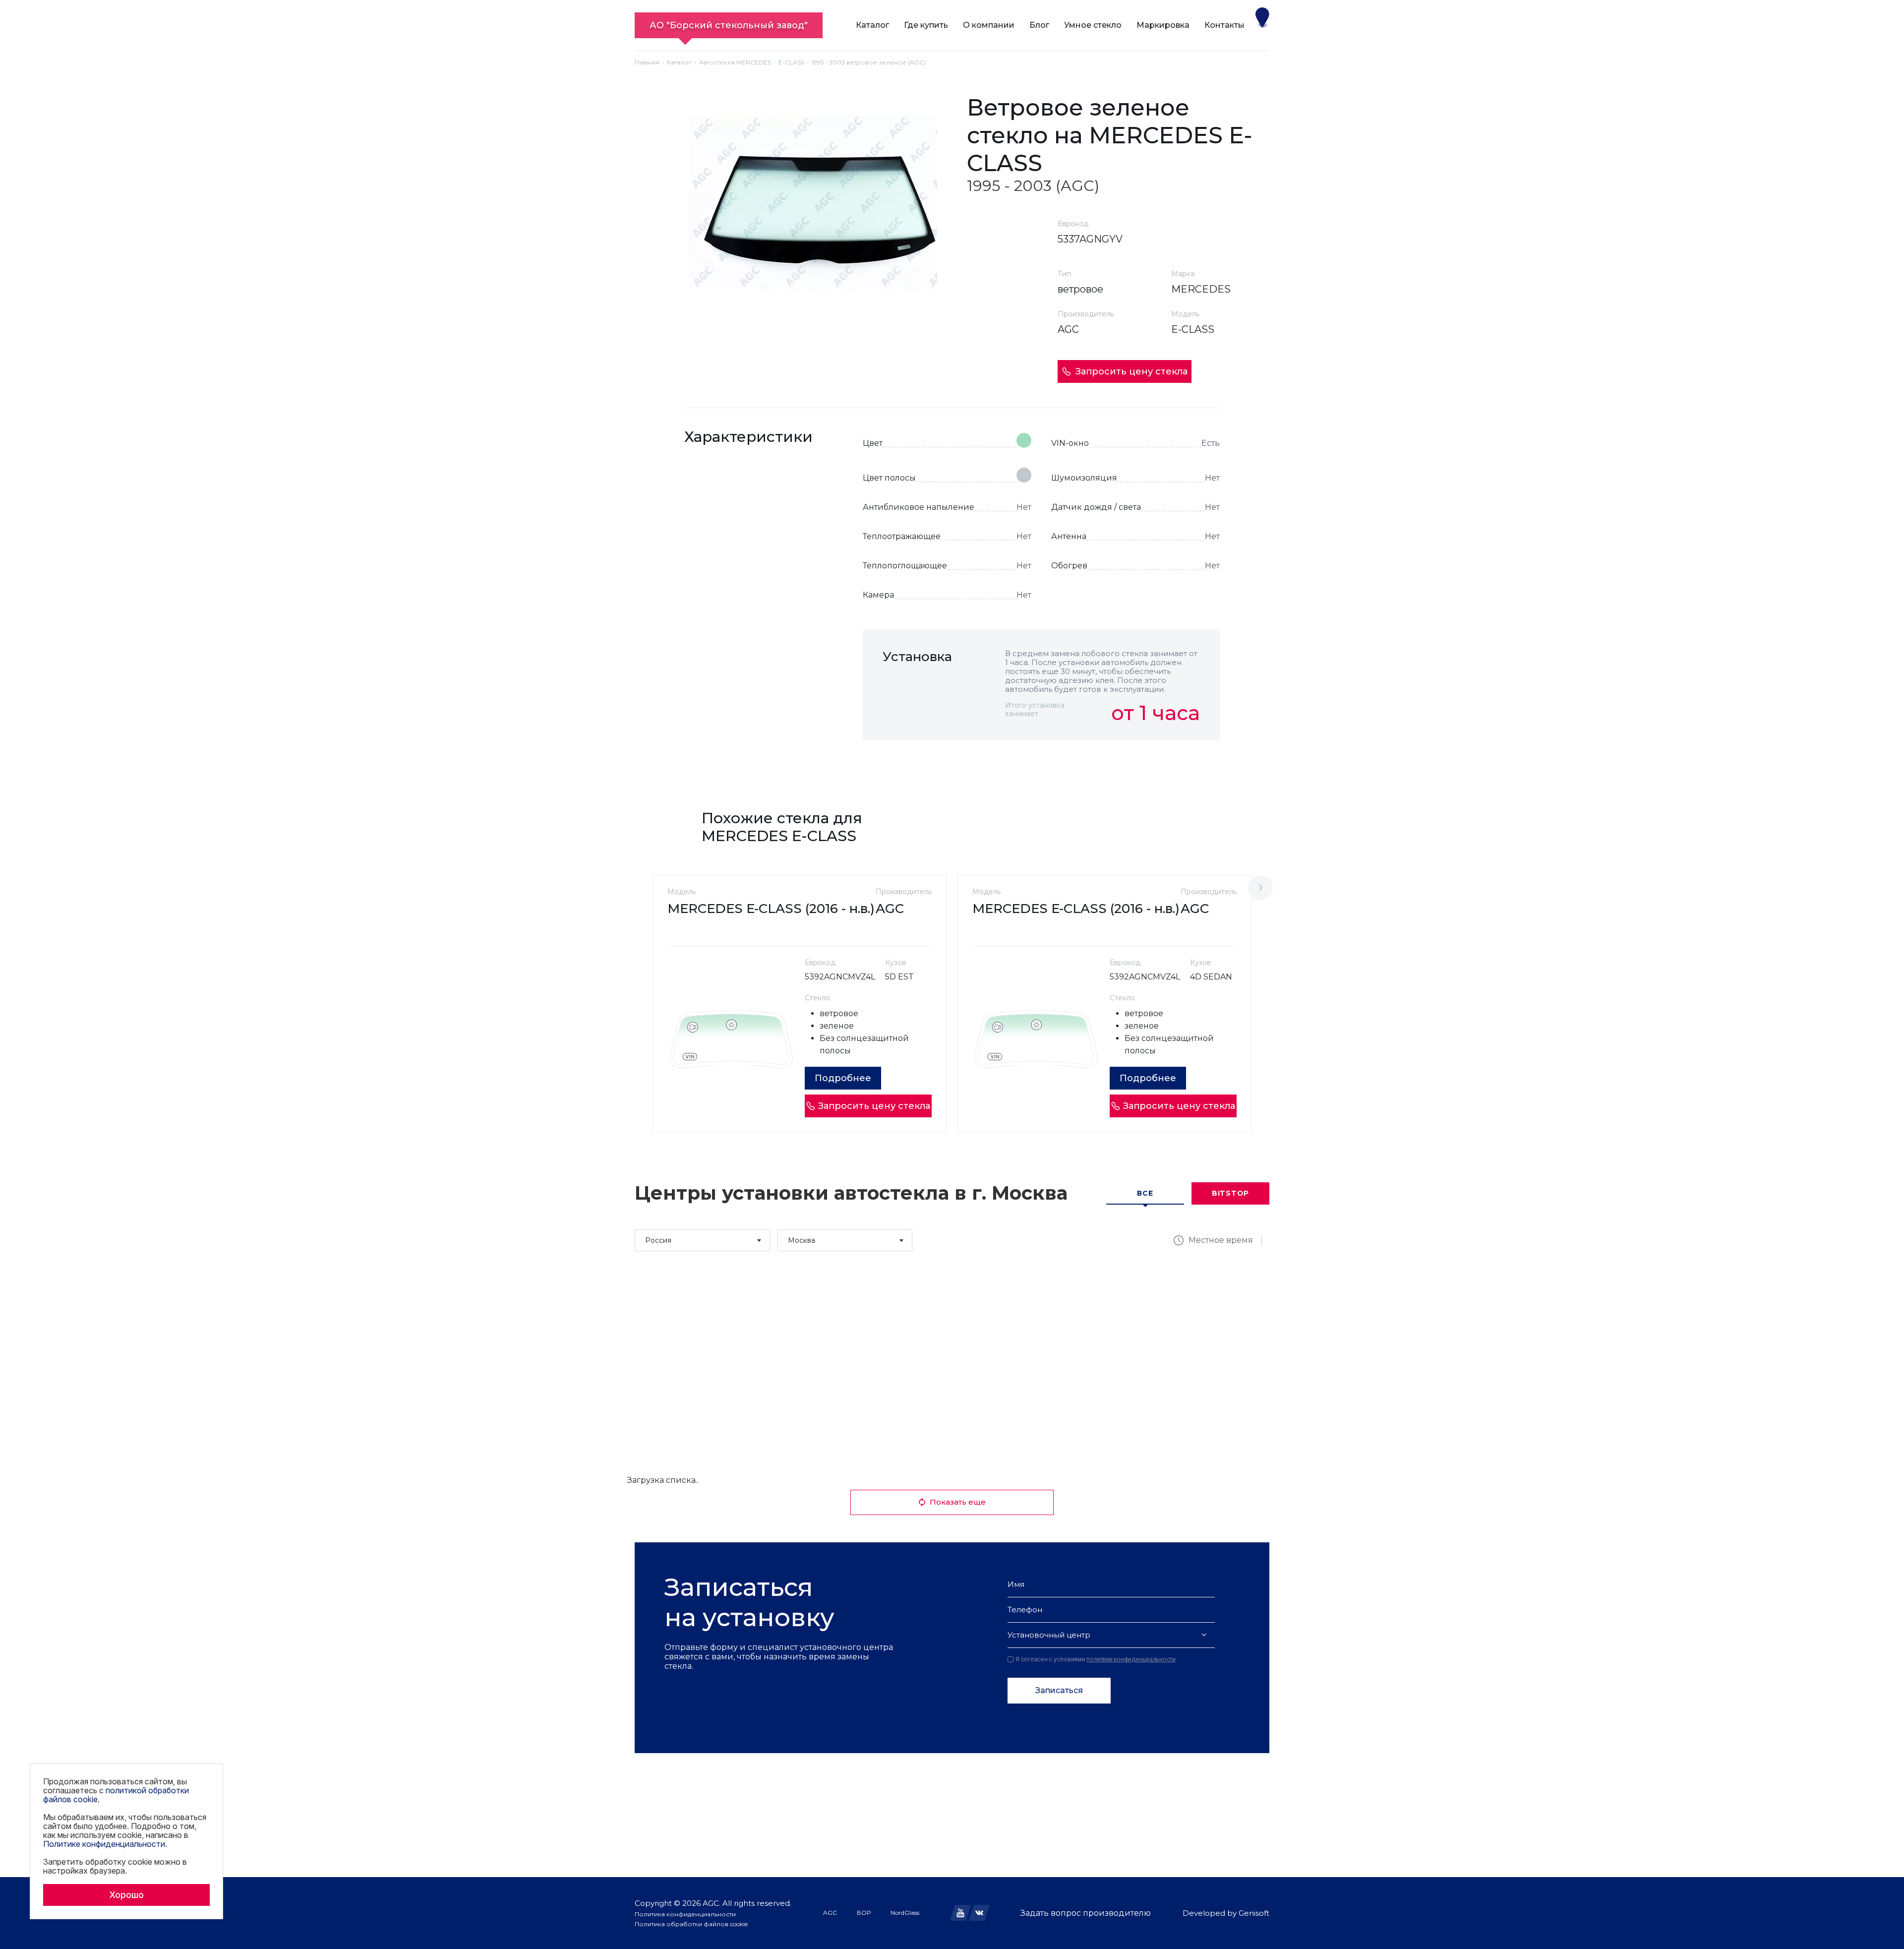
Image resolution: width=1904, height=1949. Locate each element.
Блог (1039, 25)
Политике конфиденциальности (104, 1844)
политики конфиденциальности (1131, 1659)
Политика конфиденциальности (685, 1914)
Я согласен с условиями (1096, 1659)
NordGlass (905, 1913)
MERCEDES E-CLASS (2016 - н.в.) (771, 909)
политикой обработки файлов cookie (116, 1795)
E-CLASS (791, 62)
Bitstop (1230, 1193)
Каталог (872, 25)
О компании (989, 25)
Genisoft (1254, 1913)
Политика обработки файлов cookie (691, 1924)
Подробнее (843, 1078)
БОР (864, 1913)
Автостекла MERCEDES (735, 62)
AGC (830, 1913)
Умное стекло (1093, 25)
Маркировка (1163, 25)
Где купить (926, 25)
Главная (647, 62)
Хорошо (126, 1895)
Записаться (1059, 1690)
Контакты (1224, 25)
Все (1145, 1193)
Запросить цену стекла (1131, 371)
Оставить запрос (1156, 762)
